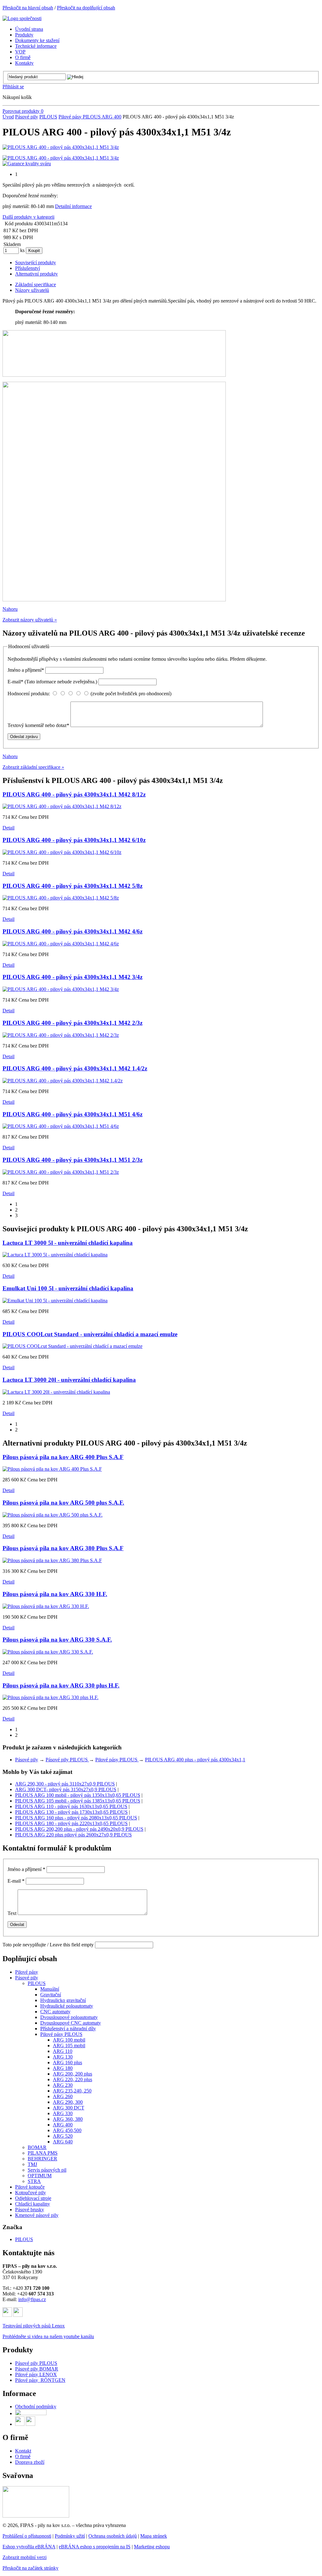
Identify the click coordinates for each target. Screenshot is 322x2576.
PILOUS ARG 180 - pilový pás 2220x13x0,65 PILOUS (71, 1823)
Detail (8, 828)
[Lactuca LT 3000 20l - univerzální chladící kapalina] (56, 1392)
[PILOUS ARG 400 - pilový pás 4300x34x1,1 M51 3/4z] (61, 147)
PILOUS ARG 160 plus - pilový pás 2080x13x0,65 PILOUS (76, 1818)
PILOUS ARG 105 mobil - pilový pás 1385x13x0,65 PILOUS (78, 1801)
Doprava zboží (30, 2462)
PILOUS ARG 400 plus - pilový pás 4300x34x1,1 (195, 1760)
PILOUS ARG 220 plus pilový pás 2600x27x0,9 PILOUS (73, 1835)
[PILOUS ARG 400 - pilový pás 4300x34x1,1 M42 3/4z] (61, 989)
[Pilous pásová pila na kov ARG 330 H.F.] (46, 1606)
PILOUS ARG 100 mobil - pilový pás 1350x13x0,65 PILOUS (78, 1795)
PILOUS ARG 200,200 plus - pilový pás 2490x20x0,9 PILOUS (79, 1829)
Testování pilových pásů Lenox (34, 2326)
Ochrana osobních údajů (113, 2536)
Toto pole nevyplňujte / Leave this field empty (48, 1945)
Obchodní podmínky (36, 2406)
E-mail (52, 682)
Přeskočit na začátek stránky (31, 2568)
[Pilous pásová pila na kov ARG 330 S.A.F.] (48, 1652)
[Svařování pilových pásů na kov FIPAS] (36, 2516)
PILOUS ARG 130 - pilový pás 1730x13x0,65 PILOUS (71, 1812)
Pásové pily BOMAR (37, 2369)
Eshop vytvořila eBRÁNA (29, 2547)
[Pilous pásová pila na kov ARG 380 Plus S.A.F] (52, 1560)
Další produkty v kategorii (28, 217)
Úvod (8, 117)
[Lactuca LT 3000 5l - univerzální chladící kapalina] (55, 1255)
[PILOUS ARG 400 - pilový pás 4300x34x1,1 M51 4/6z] (61, 1126)
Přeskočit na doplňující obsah (86, 8)
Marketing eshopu (152, 2547)
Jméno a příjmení (26, 670)
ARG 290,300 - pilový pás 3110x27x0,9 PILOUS (65, 1784)
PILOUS (48, 117)
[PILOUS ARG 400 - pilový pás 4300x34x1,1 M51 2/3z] (61, 1172)
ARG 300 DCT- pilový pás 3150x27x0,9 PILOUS (66, 1789)
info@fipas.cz (32, 2299)
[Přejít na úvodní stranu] (22, 18)
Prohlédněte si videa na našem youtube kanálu (48, 2336)
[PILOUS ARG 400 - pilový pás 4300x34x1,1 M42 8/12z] (62, 806)
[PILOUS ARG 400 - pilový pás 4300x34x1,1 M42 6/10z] (62, 852)
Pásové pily (27, 117)
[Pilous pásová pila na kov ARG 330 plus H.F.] (50, 1697)
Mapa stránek (154, 2536)
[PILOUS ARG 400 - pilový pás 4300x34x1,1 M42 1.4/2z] (63, 1081)
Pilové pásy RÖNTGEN (40, 2380)
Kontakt (23, 2451)
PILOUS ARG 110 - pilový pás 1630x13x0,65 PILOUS (71, 1806)
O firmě (23, 2456)
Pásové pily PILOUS (67, 1760)
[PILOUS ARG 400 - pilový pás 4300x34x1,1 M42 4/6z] (61, 944)
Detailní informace (73, 206)
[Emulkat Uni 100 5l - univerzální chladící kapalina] (55, 1301)
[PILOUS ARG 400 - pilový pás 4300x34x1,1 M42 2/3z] (61, 1035)
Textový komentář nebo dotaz (38, 725)
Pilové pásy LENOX (36, 2374)
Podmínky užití (70, 2536)
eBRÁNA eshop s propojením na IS (95, 2547)
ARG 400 (111, 117)
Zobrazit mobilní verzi (25, 2557)
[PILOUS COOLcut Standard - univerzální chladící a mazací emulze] (72, 1346)
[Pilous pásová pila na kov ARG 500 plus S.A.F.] (53, 1515)
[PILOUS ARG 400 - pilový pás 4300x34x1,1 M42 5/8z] (61, 898)
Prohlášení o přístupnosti (27, 2536)
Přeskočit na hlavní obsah (28, 8)
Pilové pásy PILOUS (80, 117)
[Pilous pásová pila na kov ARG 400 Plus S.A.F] (52, 1469)
